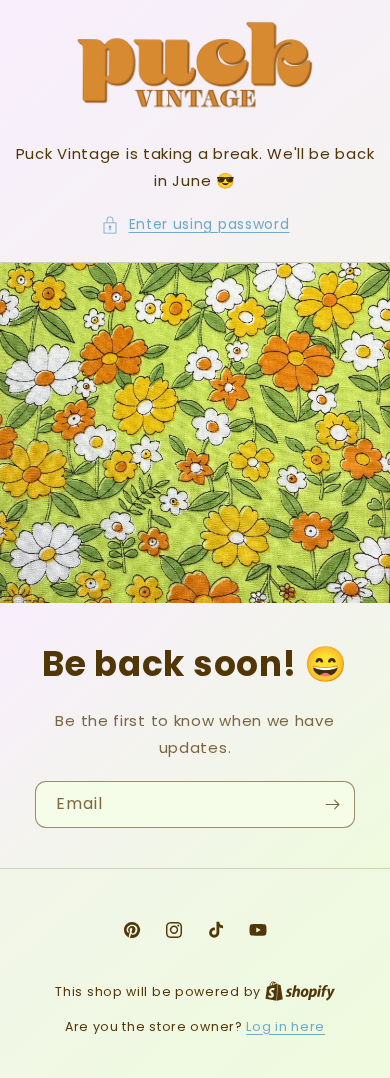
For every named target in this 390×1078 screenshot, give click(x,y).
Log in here (285, 1026)
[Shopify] (300, 991)
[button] (195, 224)
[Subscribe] (332, 804)
